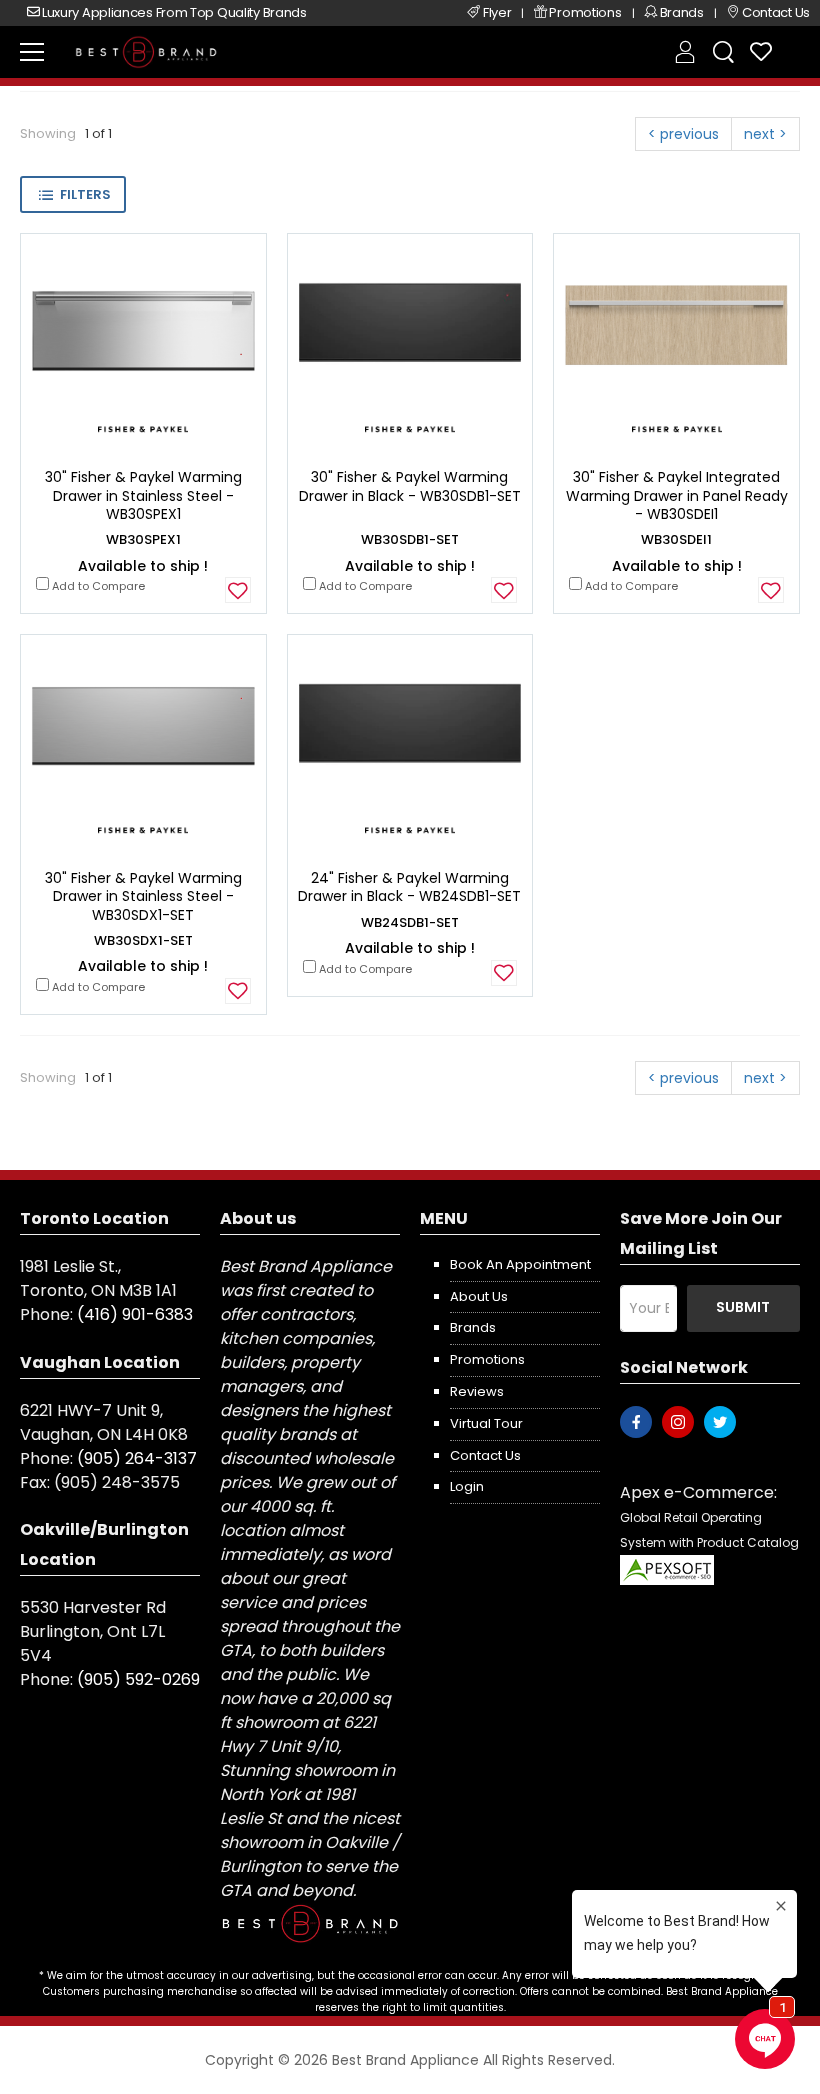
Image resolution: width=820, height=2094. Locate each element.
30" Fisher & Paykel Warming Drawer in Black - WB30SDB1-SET (410, 486)
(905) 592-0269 (138, 1679)
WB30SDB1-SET (410, 539)
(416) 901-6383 (135, 1314)
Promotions (487, 1359)
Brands (473, 1327)
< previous (683, 134)
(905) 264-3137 (137, 1458)
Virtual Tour (486, 1423)
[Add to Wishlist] (238, 590)
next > (765, 134)
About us (479, 1296)
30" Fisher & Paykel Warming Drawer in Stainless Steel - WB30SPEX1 (143, 495)
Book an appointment (520, 1264)
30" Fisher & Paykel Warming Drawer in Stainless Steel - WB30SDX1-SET (143, 896)
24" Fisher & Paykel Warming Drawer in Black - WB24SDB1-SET (409, 887)
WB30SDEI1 (676, 539)
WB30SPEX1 (143, 539)
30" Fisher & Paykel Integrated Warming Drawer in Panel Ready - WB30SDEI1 (677, 495)
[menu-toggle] (32, 52)
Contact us (485, 1455)
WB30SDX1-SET (143, 940)
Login (467, 1486)
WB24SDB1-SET (410, 922)
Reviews (477, 1391)
